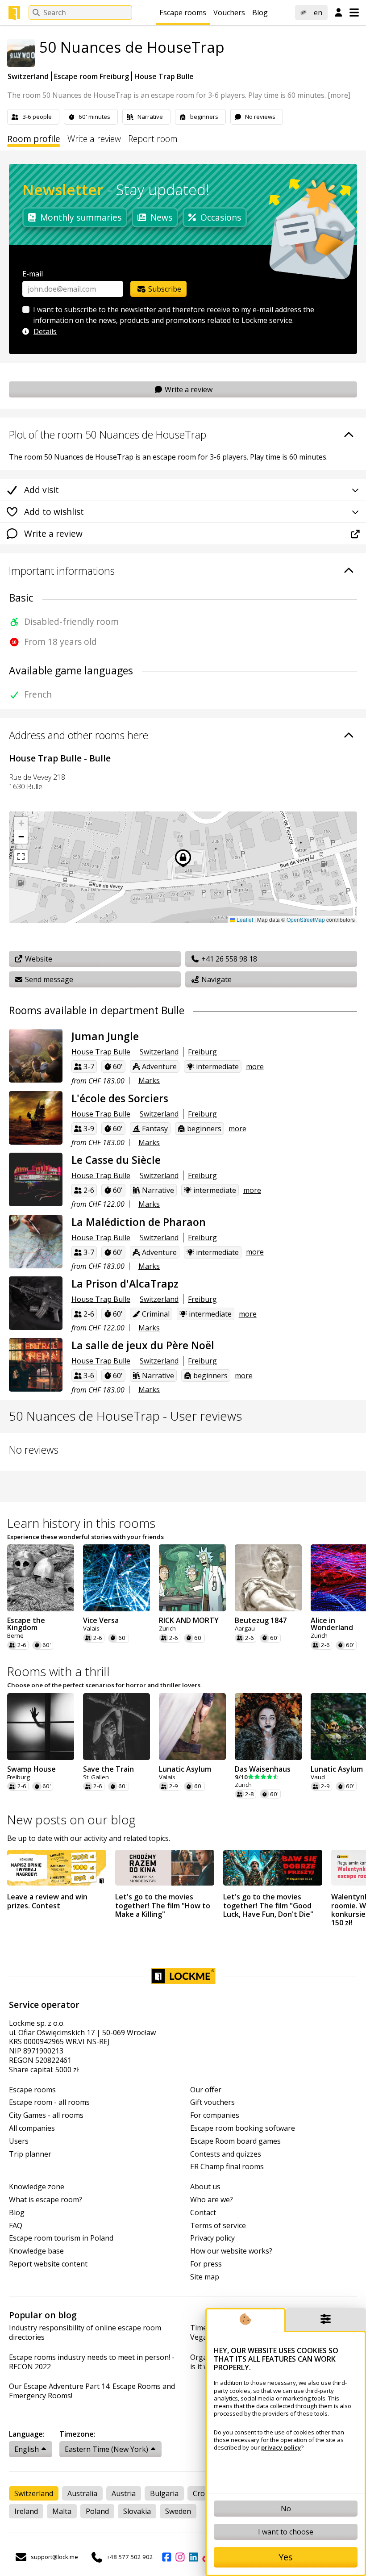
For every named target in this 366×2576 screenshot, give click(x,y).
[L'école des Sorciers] (36, 1118)
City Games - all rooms (46, 2115)
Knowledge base (36, 2251)
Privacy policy (212, 2238)
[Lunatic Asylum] (192, 1727)
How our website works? (231, 2251)
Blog (260, 13)
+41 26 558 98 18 (228, 959)
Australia (82, 2493)
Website (38, 959)
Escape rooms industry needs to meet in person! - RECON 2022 (92, 2362)
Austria (124, 2493)
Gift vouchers (212, 2102)
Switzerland (28, 76)
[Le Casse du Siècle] (36, 1179)
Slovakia (137, 2511)
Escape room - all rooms (49, 2102)
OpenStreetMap (306, 919)
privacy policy (281, 2447)
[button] (21, 824)
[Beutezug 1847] (268, 1578)
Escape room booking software (243, 2128)
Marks (149, 1080)
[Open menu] (354, 13)
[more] (339, 95)
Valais (91, 1629)
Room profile (34, 139)
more (255, 1066)
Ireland (26, 2511)
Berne (15, 1636)
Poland (97, 2511)
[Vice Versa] (116, 1578)
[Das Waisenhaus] (268, 1727)
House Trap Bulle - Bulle (60, 758)
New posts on (71, 1819)
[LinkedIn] (193, 2557)
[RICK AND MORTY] (192, 1578)
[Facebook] (166, 2557)
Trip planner (30, 2154)
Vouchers (229, 13)
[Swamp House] (41, 1727)
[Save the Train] (116, 1727)
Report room (153, 139)
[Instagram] (180, 2557)
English (27, 2449)
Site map (205, 2277)
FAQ (16, 2226)
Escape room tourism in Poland (61, 2238)
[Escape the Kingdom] (41, 1578)
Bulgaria (164, 2493)
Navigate (216, 979)
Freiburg (202, 1052)
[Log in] (339, 13)
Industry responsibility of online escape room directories (85, 2333)
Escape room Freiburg (91, 76)
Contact (203, 2213)
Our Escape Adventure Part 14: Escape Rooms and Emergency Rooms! (92, 2391)
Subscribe (164, 289)
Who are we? (212, 2200)
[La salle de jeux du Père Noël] (36, 1365)
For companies (215, 2115)
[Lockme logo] (14, 13)
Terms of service (218, 2226)
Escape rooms (183, 13)
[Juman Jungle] (36, 1056)
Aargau (245, 1629)
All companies (32, 2128)
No (286, 2509)
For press (206, 2264)
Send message (48, 979)
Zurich (167, 1629)
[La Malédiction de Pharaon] (36, 1242)
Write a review (94, 139)
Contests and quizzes (226, 2154)
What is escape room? (46, 2200)
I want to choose (286, 2532)
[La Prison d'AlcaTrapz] (36, 1303)
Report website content (48, 2264)
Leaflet (244, 919)
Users (19, 2141)
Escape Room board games (235, 2141)
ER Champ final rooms (227, 2167)
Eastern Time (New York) (106, 2449)
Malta (62, 2511)
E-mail (33, 274)
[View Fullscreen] (21, 857)
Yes (286, 2557)
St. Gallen (96, 1777)
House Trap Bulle (164, 76)
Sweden (178, 2511)
